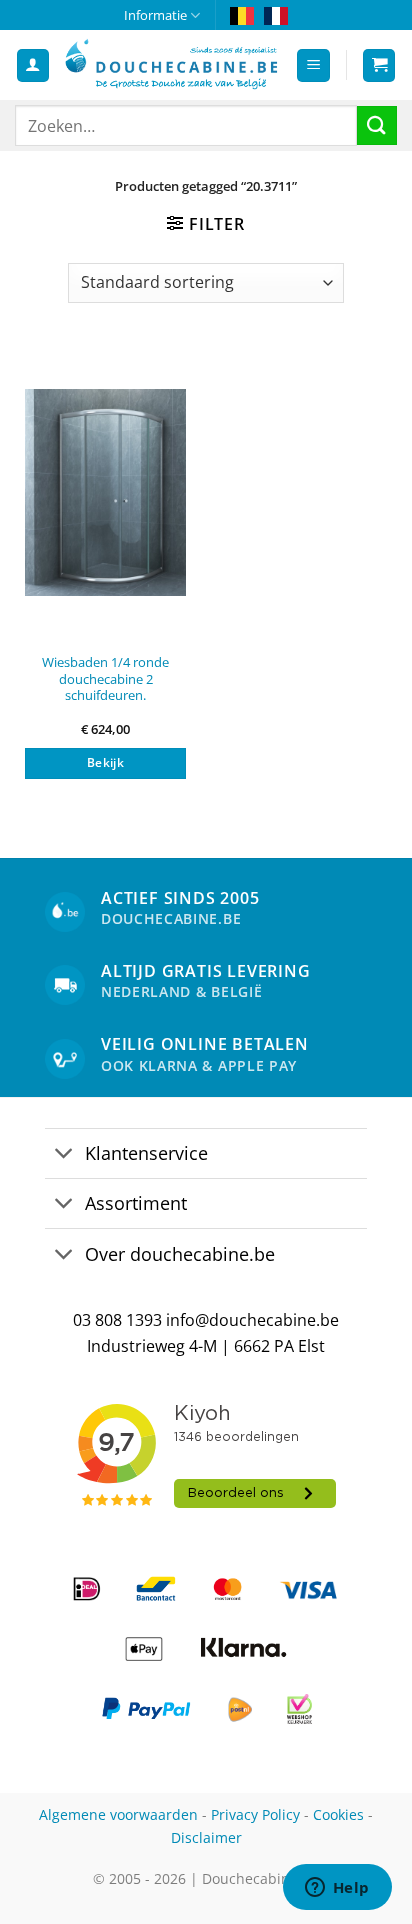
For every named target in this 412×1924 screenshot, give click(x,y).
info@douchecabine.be (252, 1320)
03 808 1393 (117, 1320)
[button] (313, 65)
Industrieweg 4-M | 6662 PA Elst (206, 1346)
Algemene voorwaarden (118, 1814)
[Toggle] (64, 1155)
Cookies (338, 1814)
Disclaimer (206, 1837)
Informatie (155, 15)
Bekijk (105, 762)
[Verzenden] (377, 125)
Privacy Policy (255, 1814)
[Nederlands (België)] (242, 15)
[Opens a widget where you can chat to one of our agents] (337, 1889)
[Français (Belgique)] (276, 15)
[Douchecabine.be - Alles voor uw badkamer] (172, 65)
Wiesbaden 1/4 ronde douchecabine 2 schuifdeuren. (105, 679)
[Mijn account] (33, 65)
